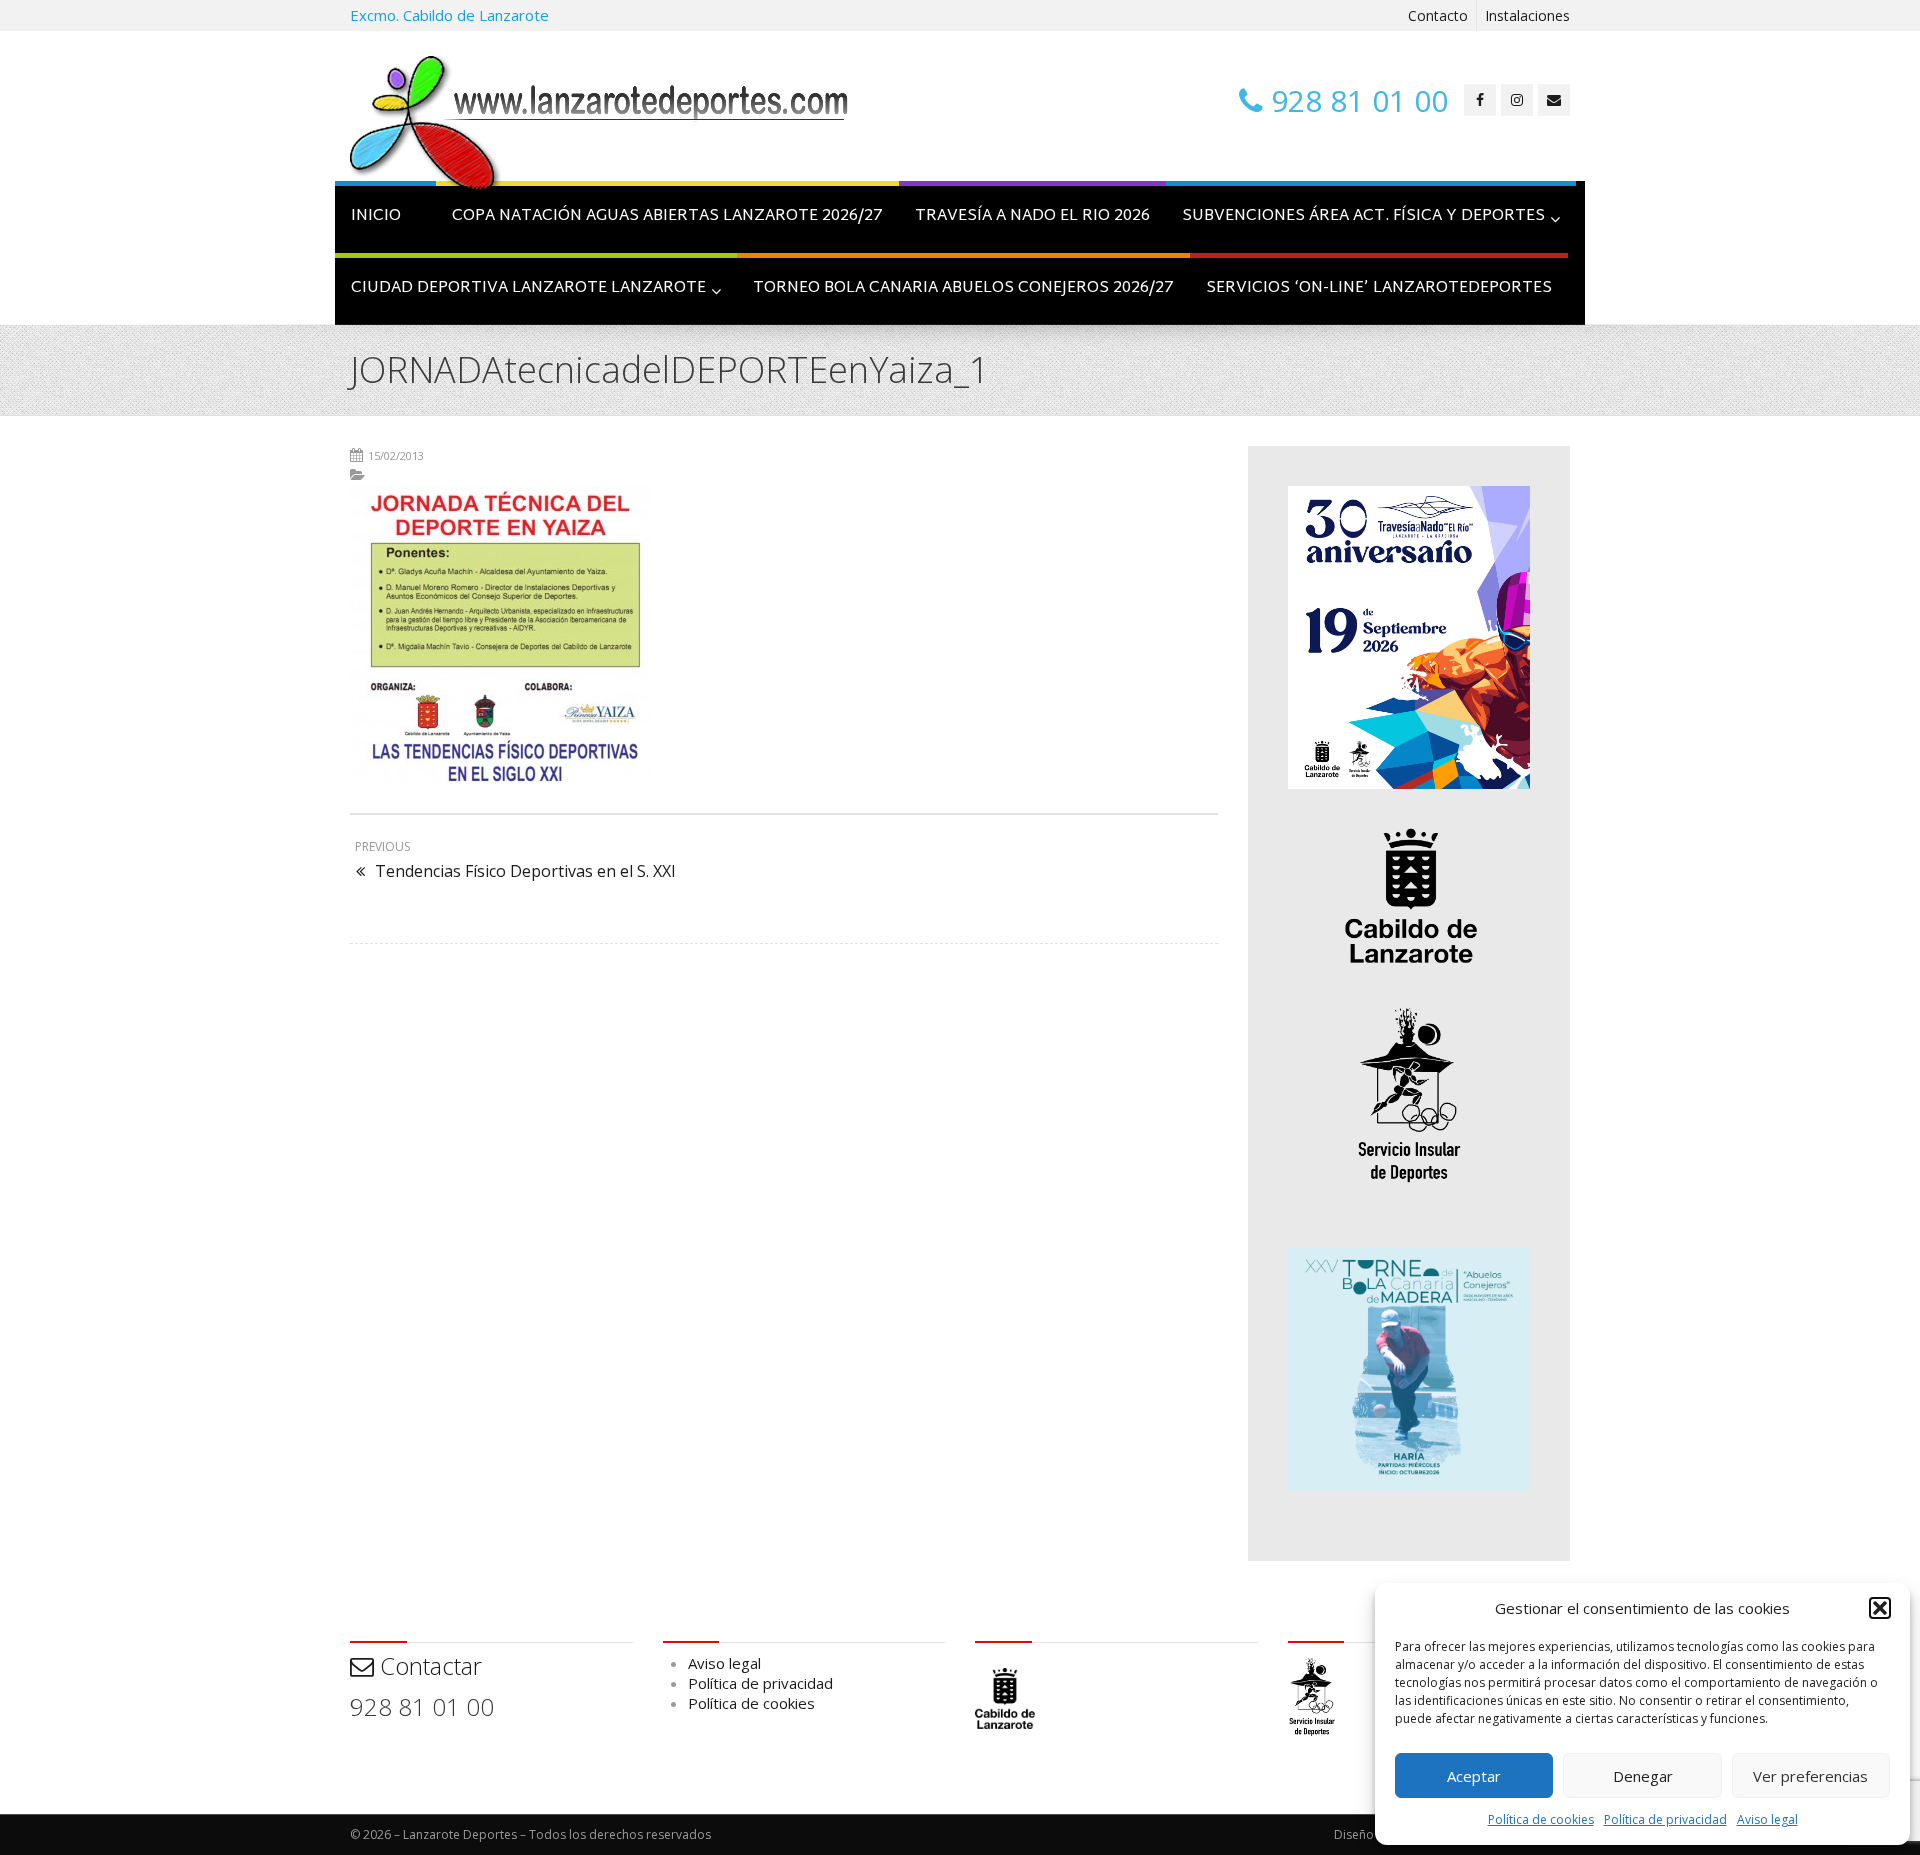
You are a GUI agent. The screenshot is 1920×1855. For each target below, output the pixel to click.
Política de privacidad (1665, 1819)
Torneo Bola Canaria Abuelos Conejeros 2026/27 (963, 288)
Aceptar (1474, 1776)
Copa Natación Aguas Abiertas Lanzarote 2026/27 (667, 216)
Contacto (1438, 15)
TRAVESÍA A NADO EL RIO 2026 (1032, 216)
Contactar (428, 1665)
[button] (1880, 1608)
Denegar (1643, 1776)
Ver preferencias (1810, 1776)
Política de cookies (1541, 1819)
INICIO (376, 216)
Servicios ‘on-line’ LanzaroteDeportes (1379, 288)
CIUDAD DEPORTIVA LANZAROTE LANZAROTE (528, 288)
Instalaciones (1527, 15)
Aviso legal (1767, 1819)
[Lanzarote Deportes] (600, 126)
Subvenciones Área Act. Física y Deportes (1363, 216)
